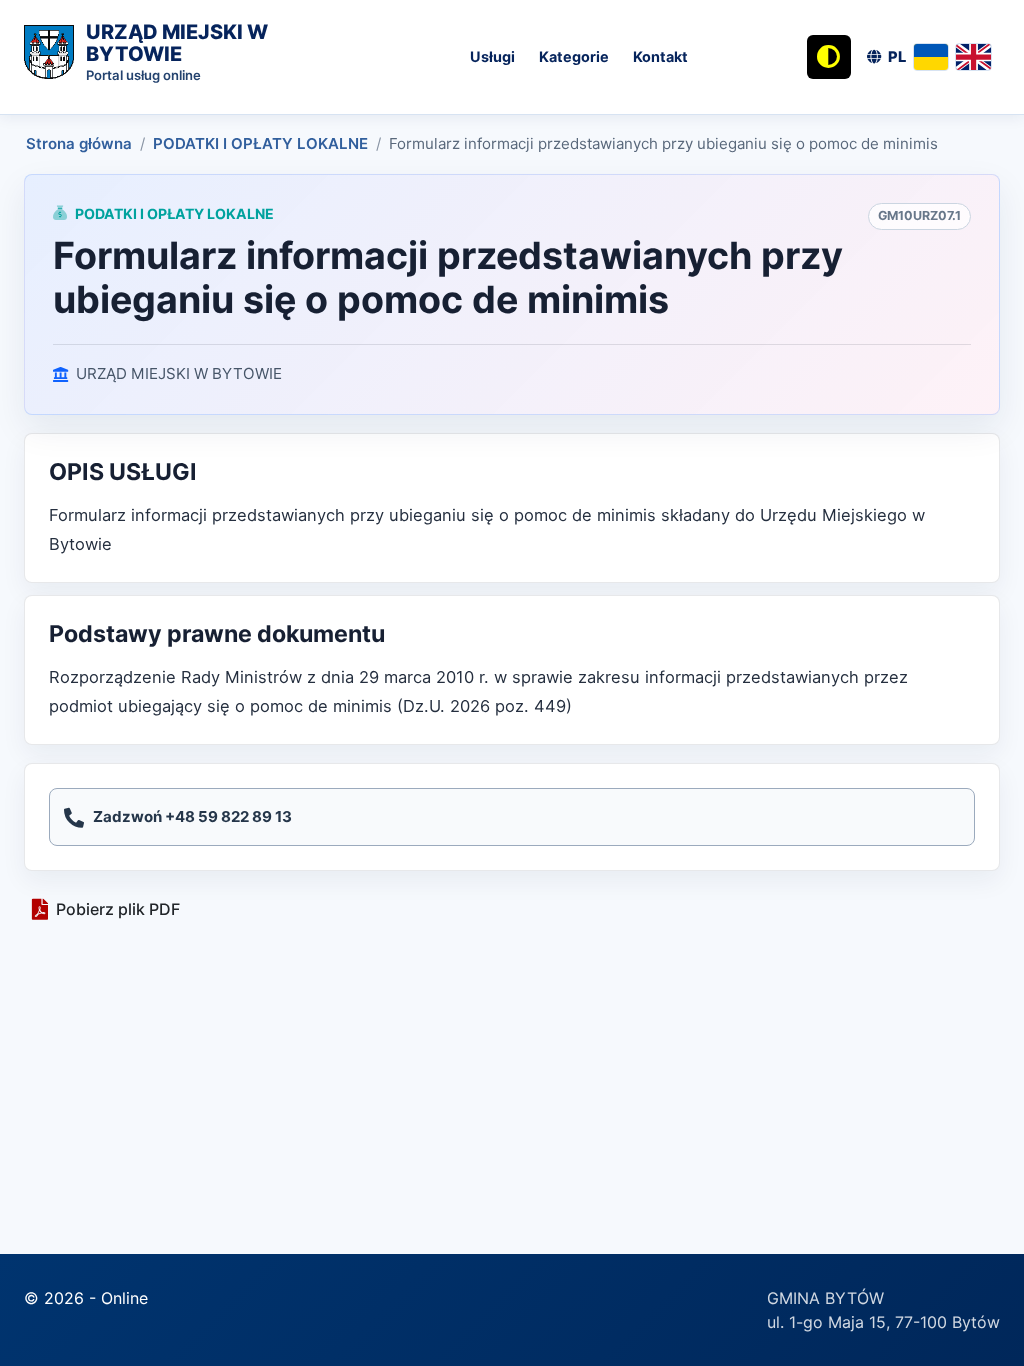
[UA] (931, 57)
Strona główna (79, 143)
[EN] (973, 57)
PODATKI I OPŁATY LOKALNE (260, 143)
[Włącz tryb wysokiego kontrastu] (829, 57)
